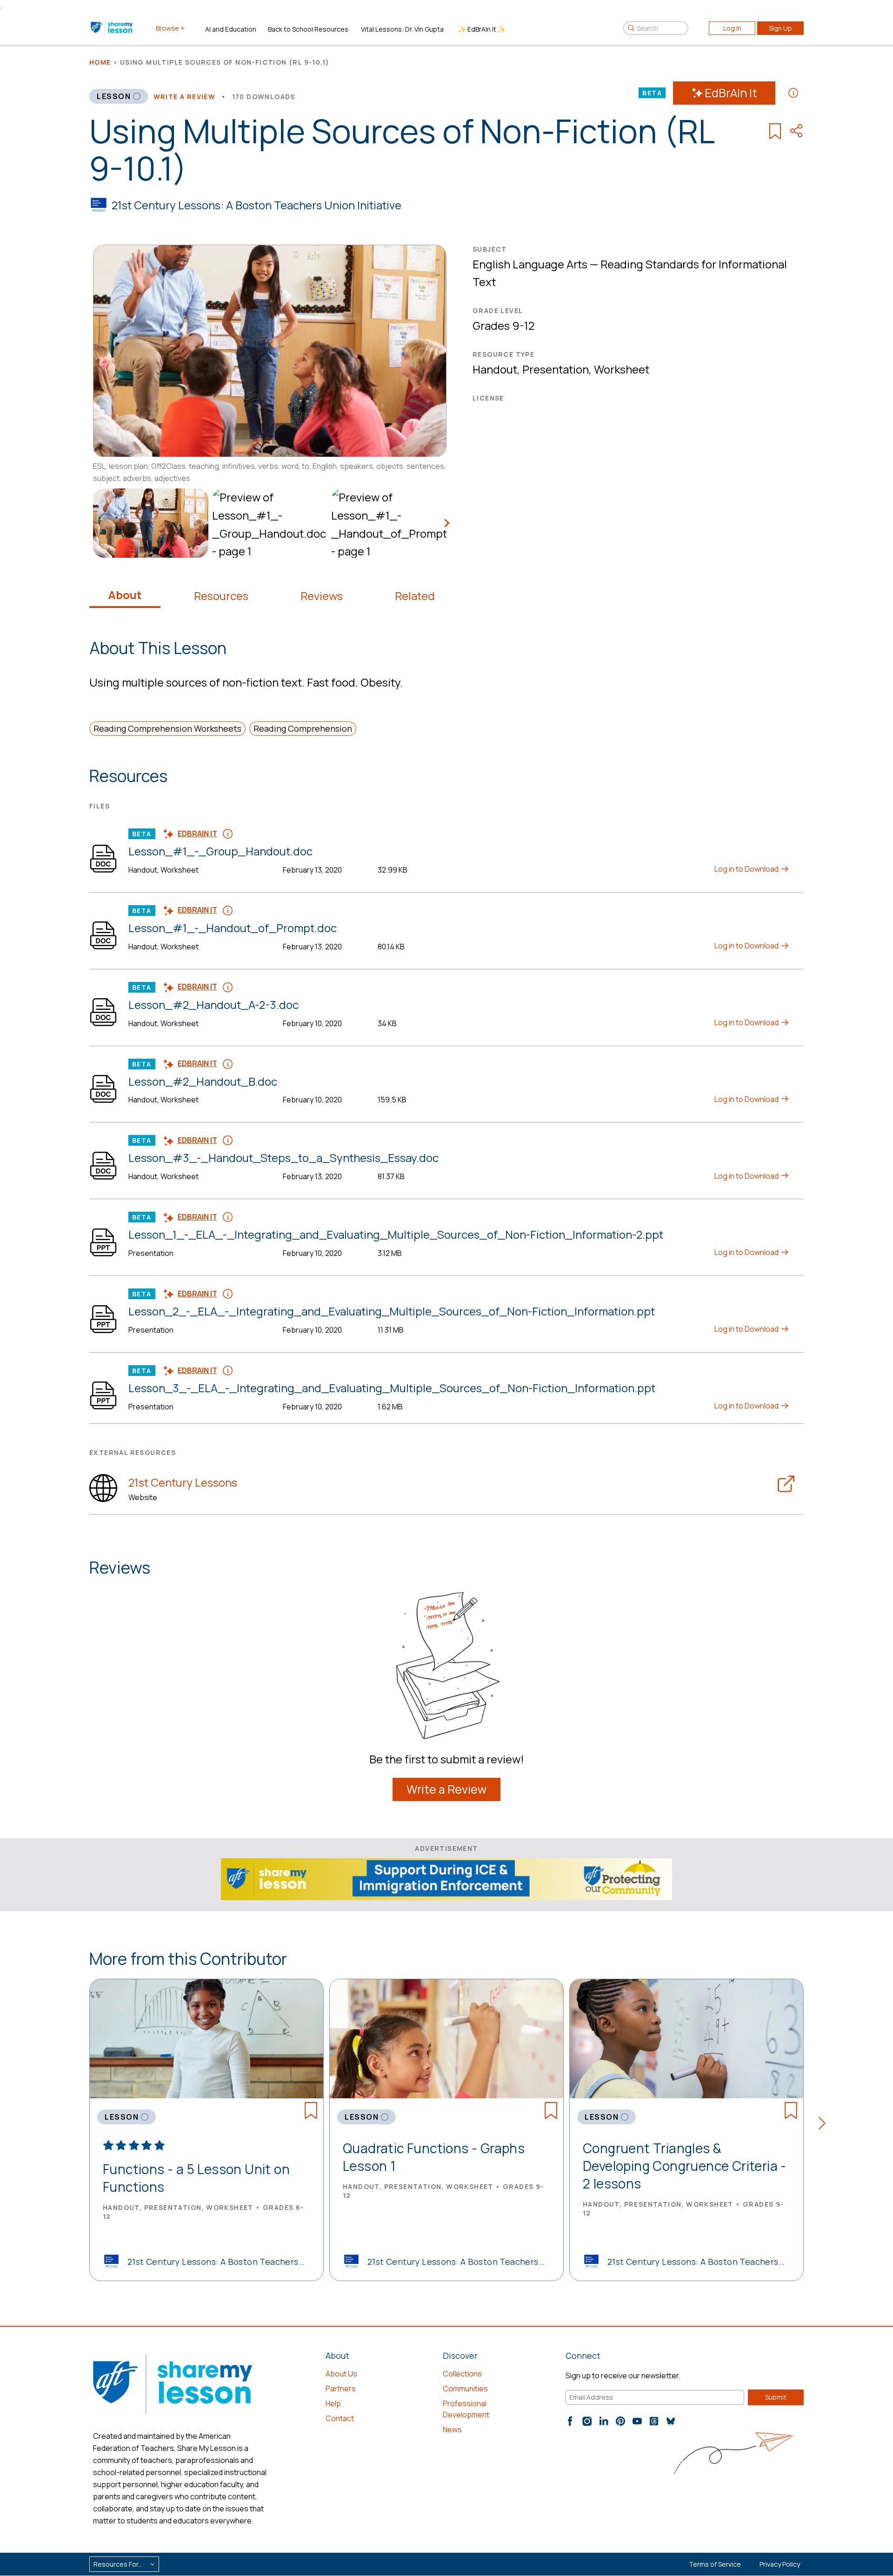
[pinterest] (620, 2421)
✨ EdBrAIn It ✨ (482, 29)
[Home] (112, 28)
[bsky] (671, 2421)
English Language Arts (530, 264)
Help (333, 2403)
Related (415, 596)
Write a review (185, 97)
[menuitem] (149, 523)
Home (100, 62)
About (125, 595)
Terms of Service (715, 2564)
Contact (340, 2418)
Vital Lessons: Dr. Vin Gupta (402, 29)
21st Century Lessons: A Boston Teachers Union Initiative (257, 205)
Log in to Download (747, 869)
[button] (825, 2125)
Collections (462, 2374)
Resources (221, 596)
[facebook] (570, 2421)
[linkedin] (604, 2421)
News (452, 2429)
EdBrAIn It (731, 93)
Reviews (322, 596)
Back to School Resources (308, 29)
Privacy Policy (780, 2564)
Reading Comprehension (303, 728)
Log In (732, 28)
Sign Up (780, 28)
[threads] (654, 2421)
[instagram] (587, 2421)
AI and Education (231, 29)
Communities (465, 2389)
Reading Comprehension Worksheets (167, 728)
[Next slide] (446, 523)
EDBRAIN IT (197, 834)
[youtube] (637, 2421)
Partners (341, 2389)
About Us (341, 2374)
